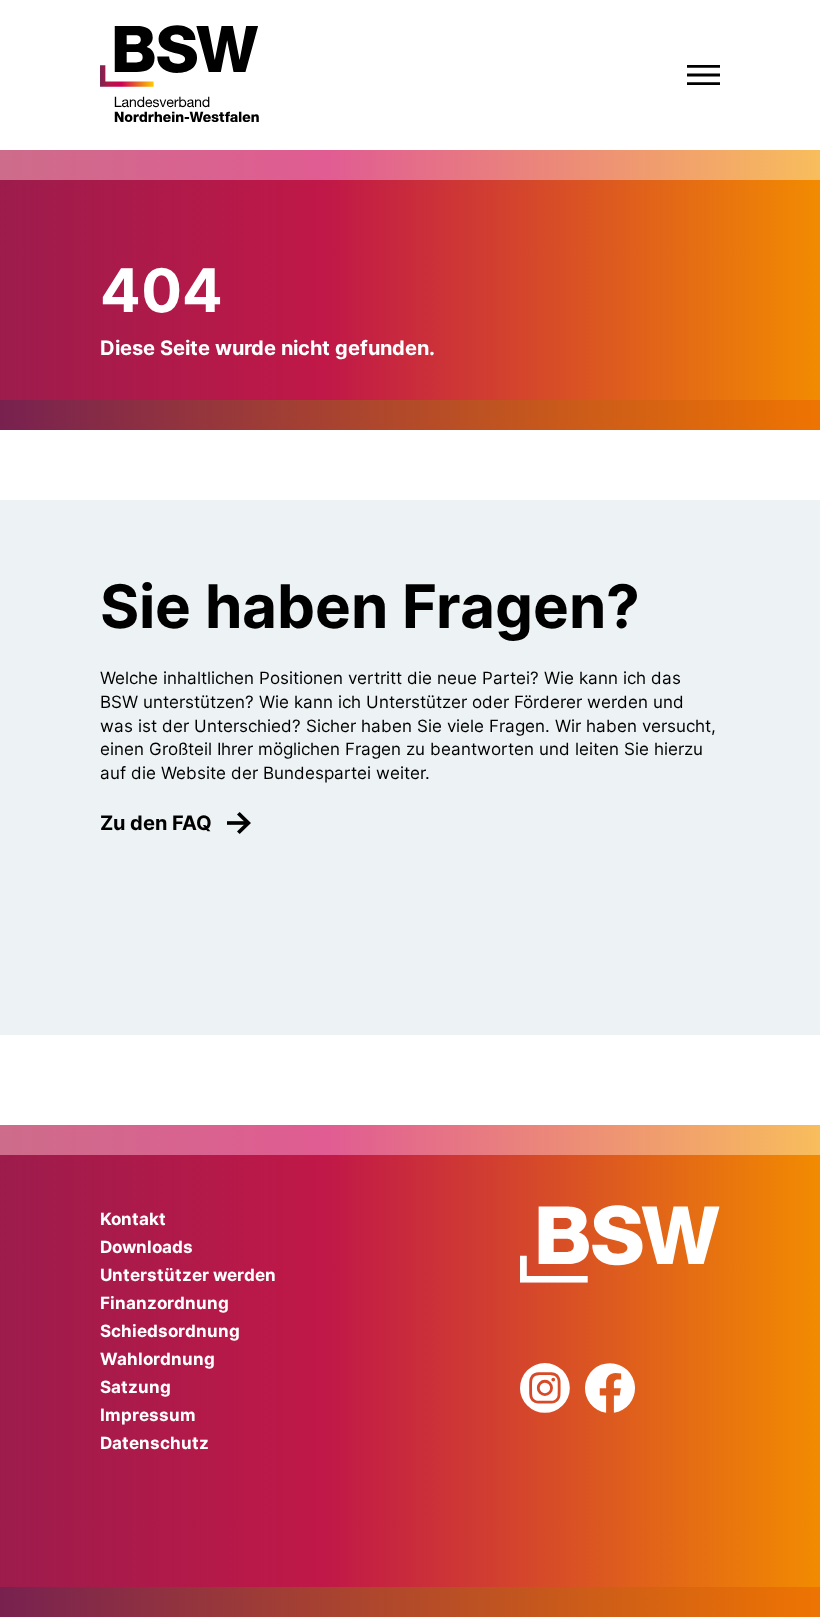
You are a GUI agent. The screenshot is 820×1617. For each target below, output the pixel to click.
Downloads (146, 1247)
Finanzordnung (164, 1303)
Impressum (148, 1415)
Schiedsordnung (170, 1331)
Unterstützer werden (188, 1275)
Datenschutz (154, 1443)
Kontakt (133, 1219)
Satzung (135, 1387)
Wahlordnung (157, 1359)
